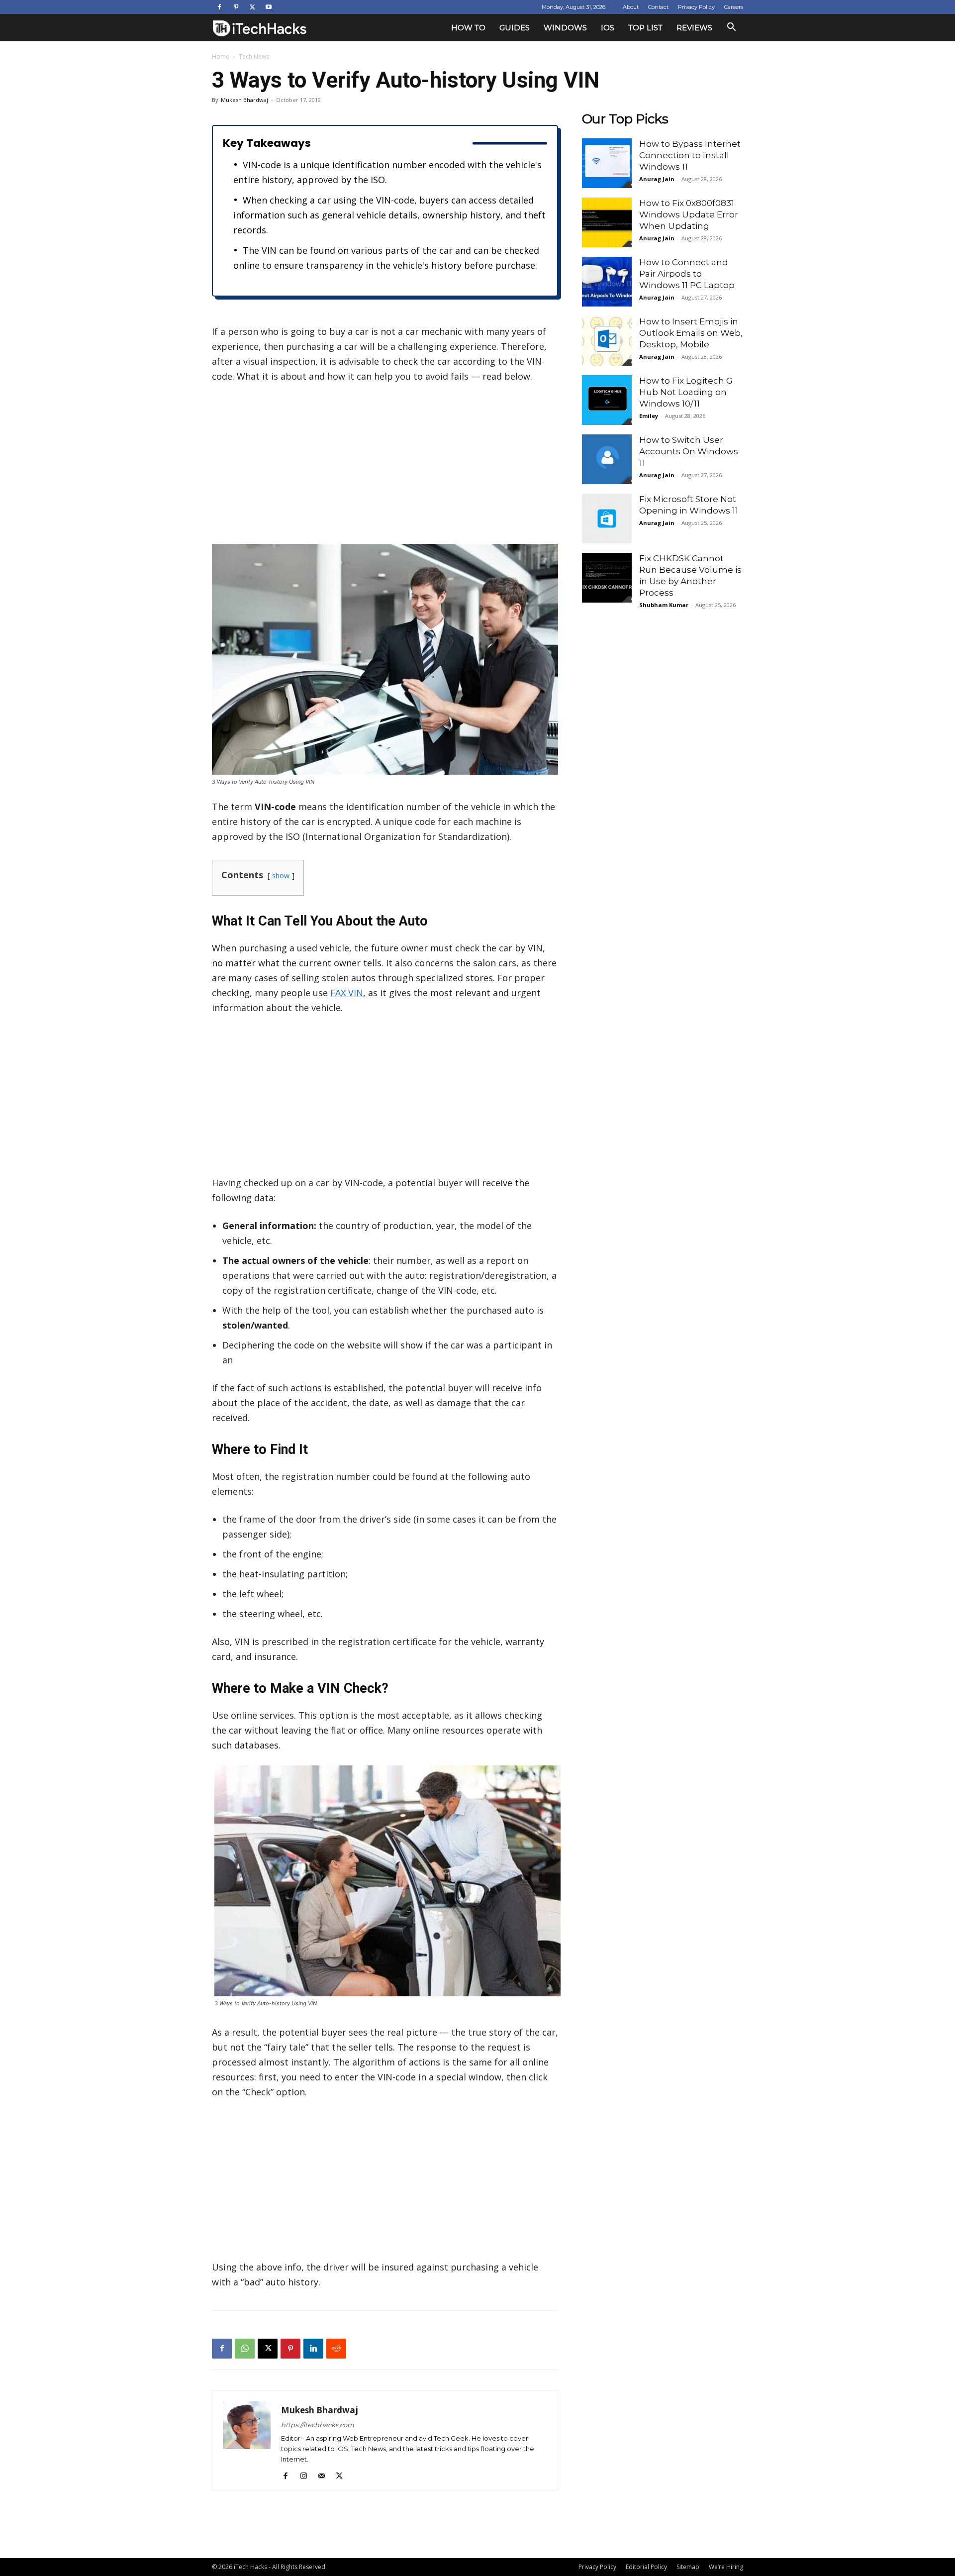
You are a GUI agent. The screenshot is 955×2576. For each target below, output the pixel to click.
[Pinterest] (236, 7)
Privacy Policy (696, 7)
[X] (252, 7)
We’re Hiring (726, 2567)
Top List (645, 28)
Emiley (649, 416)
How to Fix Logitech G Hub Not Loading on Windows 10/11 (686, 392)
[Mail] (325, 2476)
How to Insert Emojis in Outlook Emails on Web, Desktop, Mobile (691, 333)
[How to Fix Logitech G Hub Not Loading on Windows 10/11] (607, 400)
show (281, 876)
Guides (515, 28)
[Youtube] (269, 7)
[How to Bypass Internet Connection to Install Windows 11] (607, 163)
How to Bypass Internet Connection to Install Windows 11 (690, 155)
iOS (608, 28)
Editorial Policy (646, 2567)
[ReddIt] (336, 2349)
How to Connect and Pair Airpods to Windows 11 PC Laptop (687, 274)
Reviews (694, 28)
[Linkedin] (313, 2349)
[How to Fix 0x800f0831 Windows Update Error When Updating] (607, 222)
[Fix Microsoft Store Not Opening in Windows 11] (607, 518)
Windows (565, 28)
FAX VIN (347, 993)
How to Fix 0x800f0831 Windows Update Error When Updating (689, 214)
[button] (731, 28)
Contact (658, 7)
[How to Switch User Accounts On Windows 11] (607, 459)
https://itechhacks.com (318, 2425)
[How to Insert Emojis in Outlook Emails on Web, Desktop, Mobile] (607, 341)
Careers (734, 7)
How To (468, 28)
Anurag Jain (657, 179)
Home (221, 56)
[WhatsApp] (245, 2349)
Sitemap (688, 2567)
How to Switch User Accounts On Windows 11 (689, 451)
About (631, 7)
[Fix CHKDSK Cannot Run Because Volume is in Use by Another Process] (607, 578)
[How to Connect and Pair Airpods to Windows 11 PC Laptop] (607, 282)
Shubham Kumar (664, 605)
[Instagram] (307, 2476)
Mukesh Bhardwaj (244, 100)
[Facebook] (219, 7)
